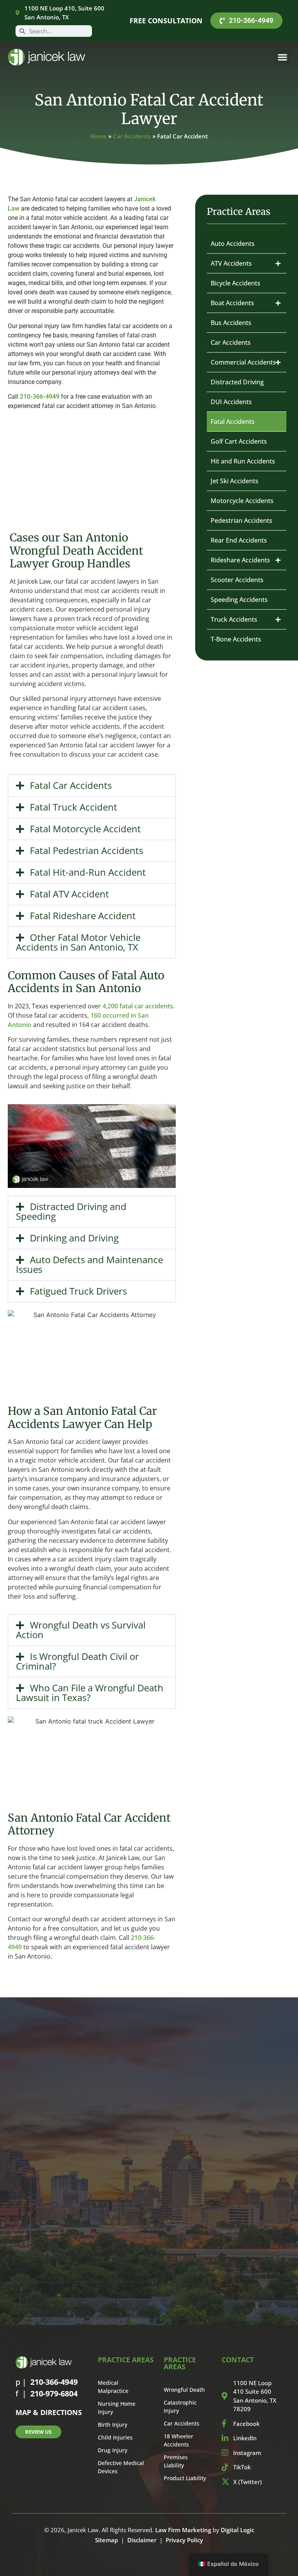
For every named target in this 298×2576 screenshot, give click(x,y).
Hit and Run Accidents (243, 461)
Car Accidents (132, 136)
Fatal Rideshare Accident (83, 915)
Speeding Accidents (239, 600)
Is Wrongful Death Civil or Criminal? (77, 1661)
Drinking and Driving (74, 1238)
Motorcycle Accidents (242, 501)
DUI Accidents (231, 402)
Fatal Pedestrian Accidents (87, 850)
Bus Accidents (231, 323)
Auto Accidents (233, 244)
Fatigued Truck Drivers (78, 1291)
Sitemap (107, 2540)
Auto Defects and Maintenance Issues (89, 1264)
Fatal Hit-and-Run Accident (88, 872)
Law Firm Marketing (183, 2530)
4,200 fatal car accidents (138, 1006)
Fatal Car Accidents (71, 785)
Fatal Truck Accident (74, 807)
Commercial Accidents (243, 362)
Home (98, 136)
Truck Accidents (234, 619)
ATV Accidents (231, 263)
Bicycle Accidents (236, 283)
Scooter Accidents (237, 580)
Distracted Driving (237, 382)
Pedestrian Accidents (242, 520)
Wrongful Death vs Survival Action (81, 1630)
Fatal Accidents (233, 422)
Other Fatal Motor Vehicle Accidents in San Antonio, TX (78, 942)
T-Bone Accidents (236, 639)
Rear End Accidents (239, 540)
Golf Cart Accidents (239, 441)
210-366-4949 (40, 397)
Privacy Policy (184, 2540)
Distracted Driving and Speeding (71, 1211)
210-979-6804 (54, 2394)
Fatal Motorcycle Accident (85, 829)
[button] (283, 57)
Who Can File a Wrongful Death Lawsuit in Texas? (90, 1693)
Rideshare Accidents (240, 560)
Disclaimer (142, 2540)
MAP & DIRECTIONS (49, 2412)
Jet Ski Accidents (235, 481)
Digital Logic (237, 2530)
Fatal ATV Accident (69, 894)
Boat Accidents (232, 303)
